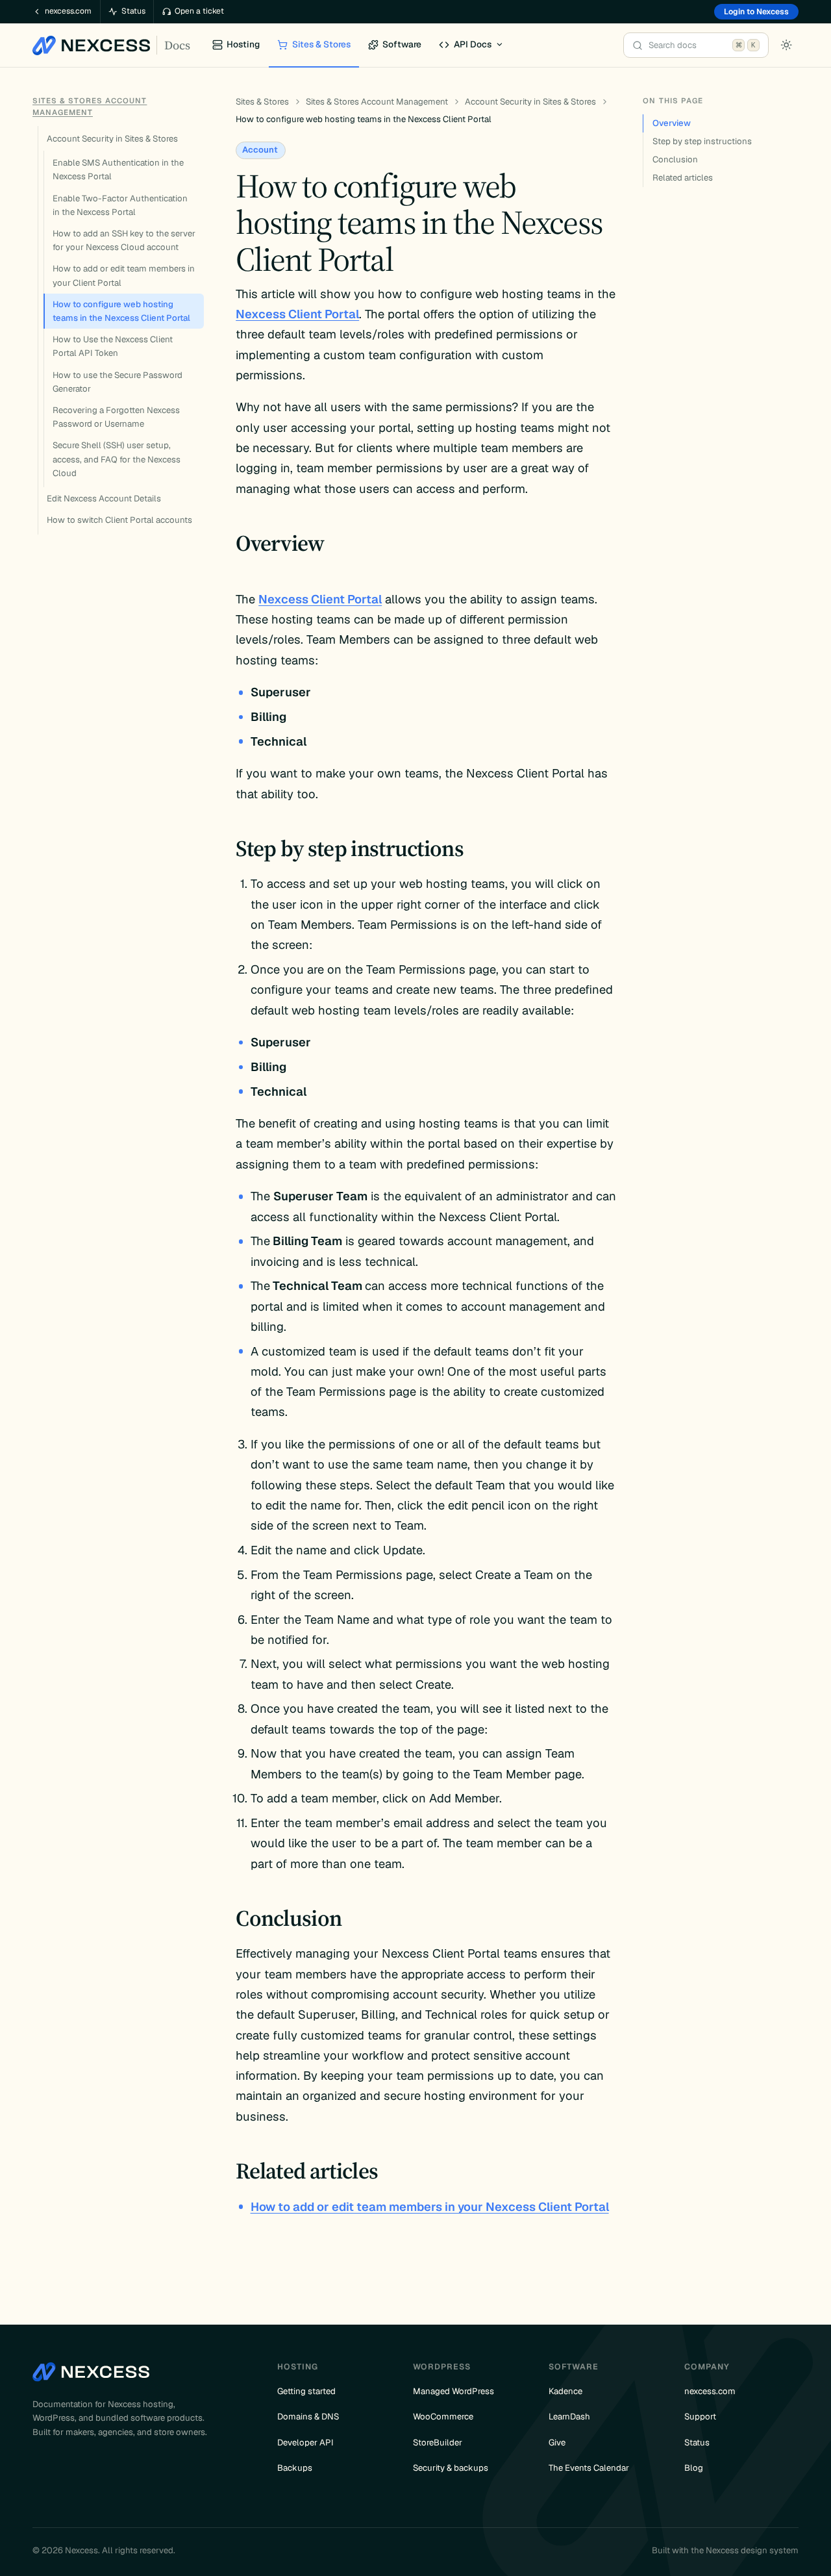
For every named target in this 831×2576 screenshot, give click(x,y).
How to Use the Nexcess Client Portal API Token (113, 346)
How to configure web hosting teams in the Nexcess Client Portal (121, 311)
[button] (472, 45)
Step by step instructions (702, 141)
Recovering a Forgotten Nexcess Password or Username (116, 417)
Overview (672, 123)
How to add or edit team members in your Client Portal (124, 275)
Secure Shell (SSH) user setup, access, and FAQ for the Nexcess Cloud (117, 459)
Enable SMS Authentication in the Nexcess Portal (118, 170)
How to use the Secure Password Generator (118, 382)
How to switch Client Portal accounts (119, 520)
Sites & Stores (262, 102)
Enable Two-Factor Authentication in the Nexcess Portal (120, 205)
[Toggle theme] (786, 45)
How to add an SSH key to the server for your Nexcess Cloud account (124, 240)
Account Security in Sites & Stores (112, 139)
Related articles (683, 178)
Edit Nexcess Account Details (104, 499)
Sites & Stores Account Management (377, 102)
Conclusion (675, 159)
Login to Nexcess (756, 12)
